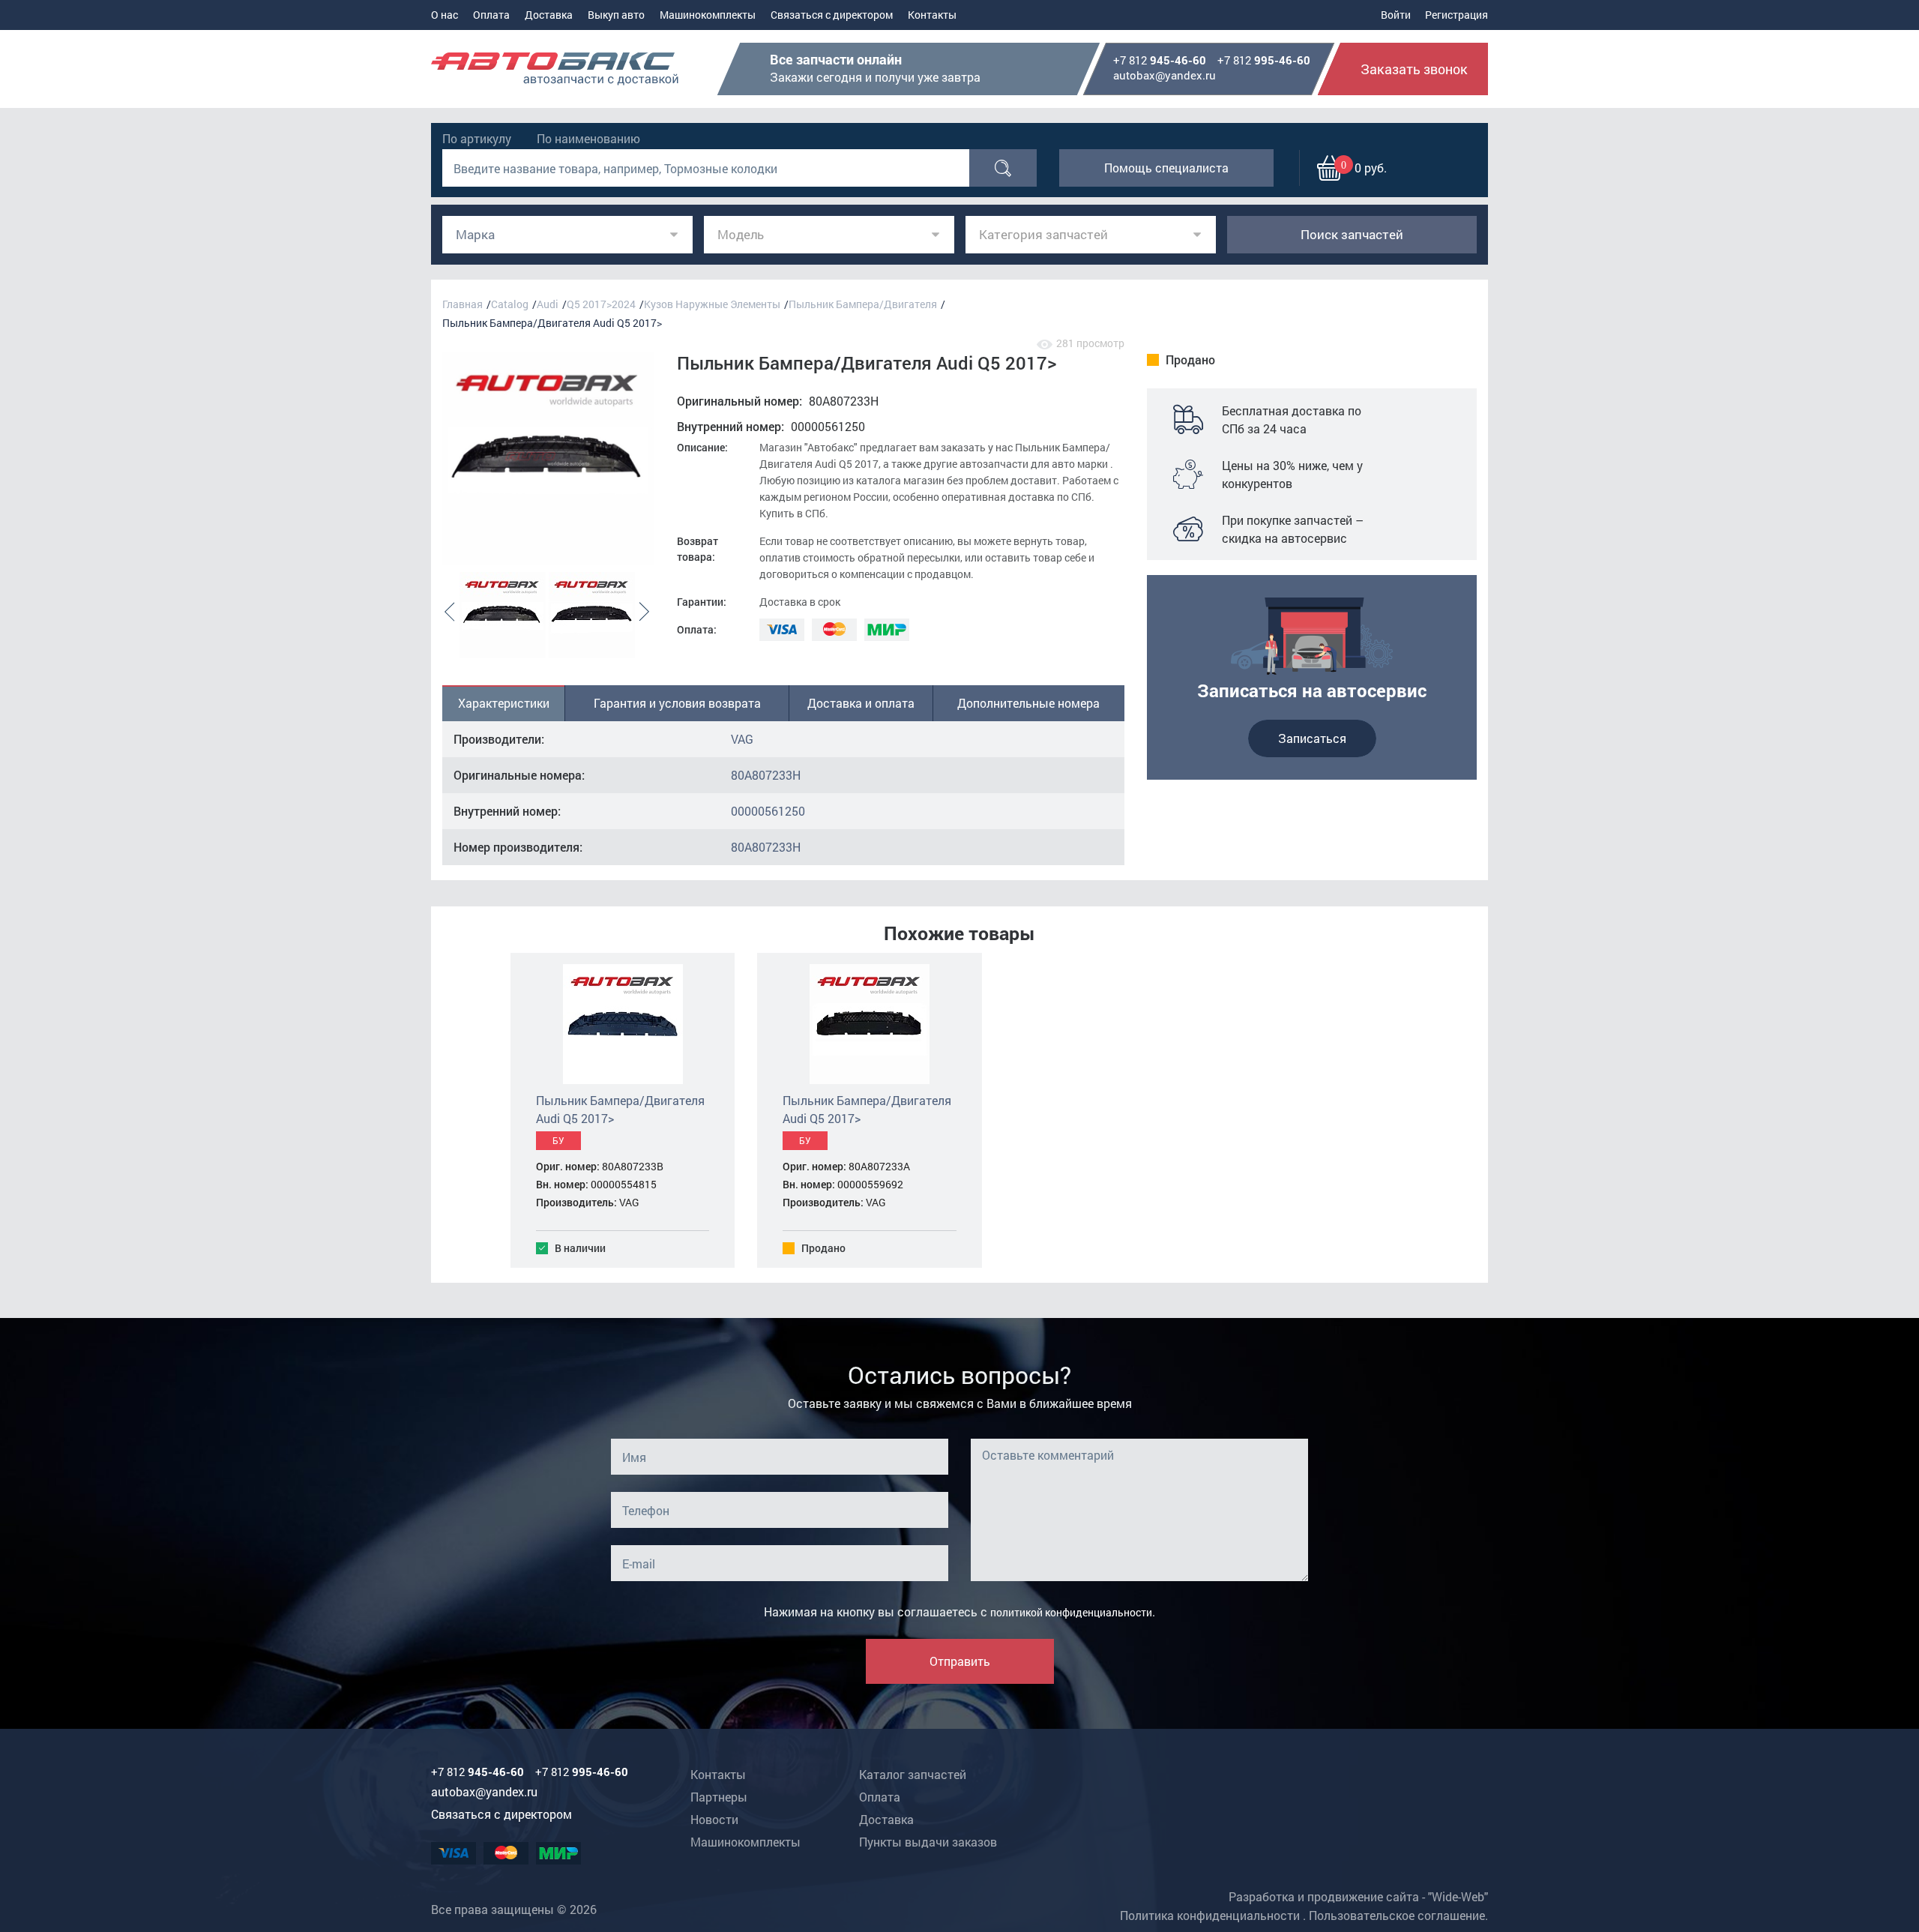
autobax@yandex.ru (1165, 75)
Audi (548, 304)
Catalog (510, 304)
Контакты (932, 15)
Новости (714, 1819)
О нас (445, 15)
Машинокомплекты (708, 15)
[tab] (504, 703)
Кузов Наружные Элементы (712, 304)
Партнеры (719, 1797)
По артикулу (477, 138)
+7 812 (1160, 61)
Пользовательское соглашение (1397, 1915)
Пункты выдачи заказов (928, 1842)
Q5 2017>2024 (601, 304)
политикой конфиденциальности (1071, 1612)
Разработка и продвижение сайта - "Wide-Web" (1358, 1896)
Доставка (549, 15)
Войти (1396, 15)
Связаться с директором (832, 15)
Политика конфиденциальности (1210, 1915)
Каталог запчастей (913, 1774)
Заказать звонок (1414, 69)
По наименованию (588, 138)
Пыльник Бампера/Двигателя (863, 304)
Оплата (491, 15)
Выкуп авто (616, 15)
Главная (463, 304)
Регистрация (1456, 15)
